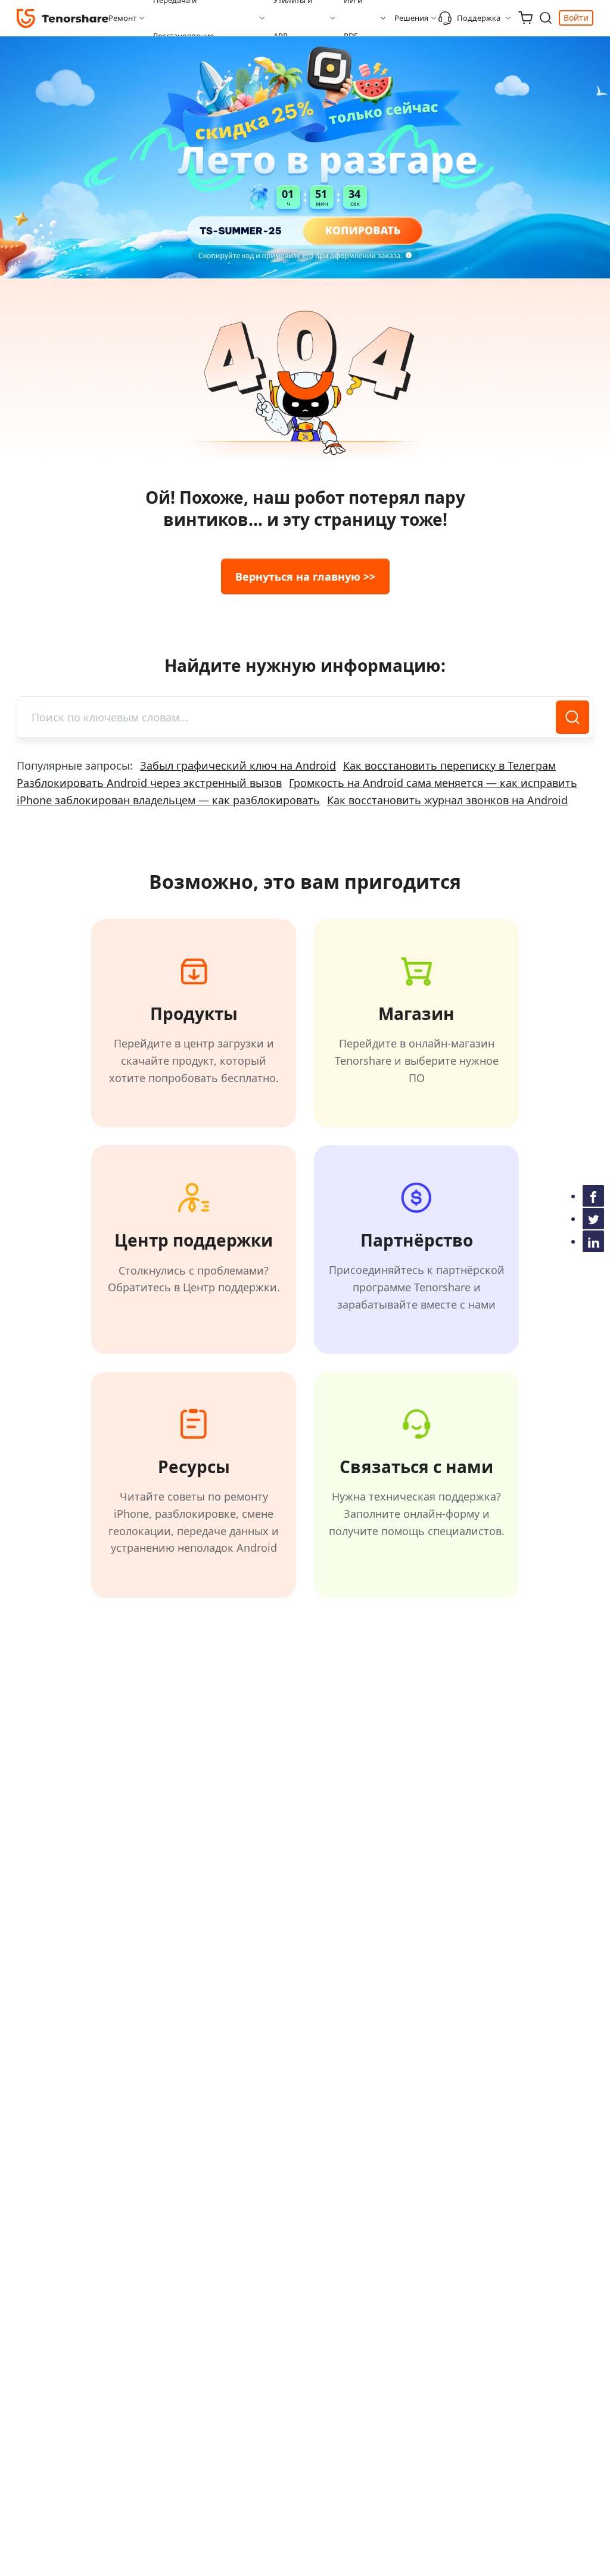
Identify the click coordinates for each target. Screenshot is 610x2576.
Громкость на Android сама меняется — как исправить (433, 783)
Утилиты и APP (293, 18)
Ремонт (122, 18)
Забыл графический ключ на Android (238, 765)
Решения (411, 18)
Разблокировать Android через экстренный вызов (149, 783)
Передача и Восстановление (183, 18)
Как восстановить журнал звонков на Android (447, 800)
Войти (576, 18)
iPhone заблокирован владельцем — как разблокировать (168, 800)
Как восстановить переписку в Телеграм (449, 765)
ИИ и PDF (353, 18)
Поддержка (479, 18)
